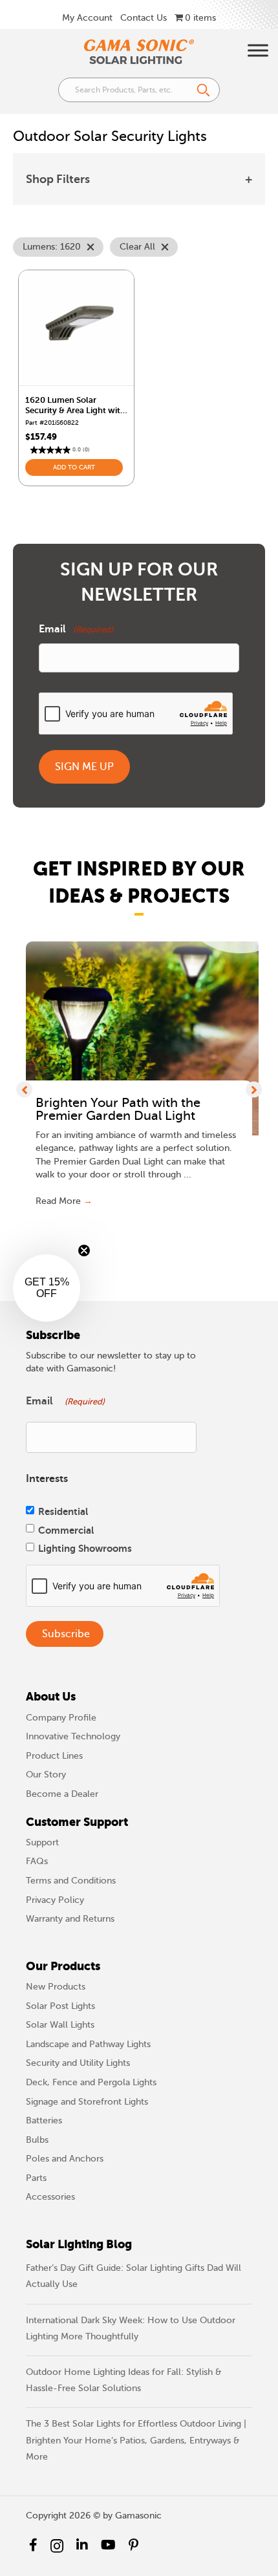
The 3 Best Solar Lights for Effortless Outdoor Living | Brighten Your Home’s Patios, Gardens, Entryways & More (136, 2440)
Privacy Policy (55, 1900)
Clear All (137, 247)
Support (42, 1842)
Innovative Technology (73, 1736)
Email (76, 629)
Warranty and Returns (70, 1919)
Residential (63, 1511)
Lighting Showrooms (85, 1548)
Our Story (46, 1775)
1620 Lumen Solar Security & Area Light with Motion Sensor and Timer (75, 410)
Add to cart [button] (74, 467)
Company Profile (61, 1718)
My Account (87, 18)
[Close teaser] (84, 1250)
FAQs (37, 1861)
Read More (64, 1201)
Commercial (66, 1530)
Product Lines (54, 1756)
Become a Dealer (62, 1794)
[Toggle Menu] (258, 50)
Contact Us (144, 18)
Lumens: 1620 (52, 247)
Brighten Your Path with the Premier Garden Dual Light (118, 1110)
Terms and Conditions (71, 1881)
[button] (24, 1089)
